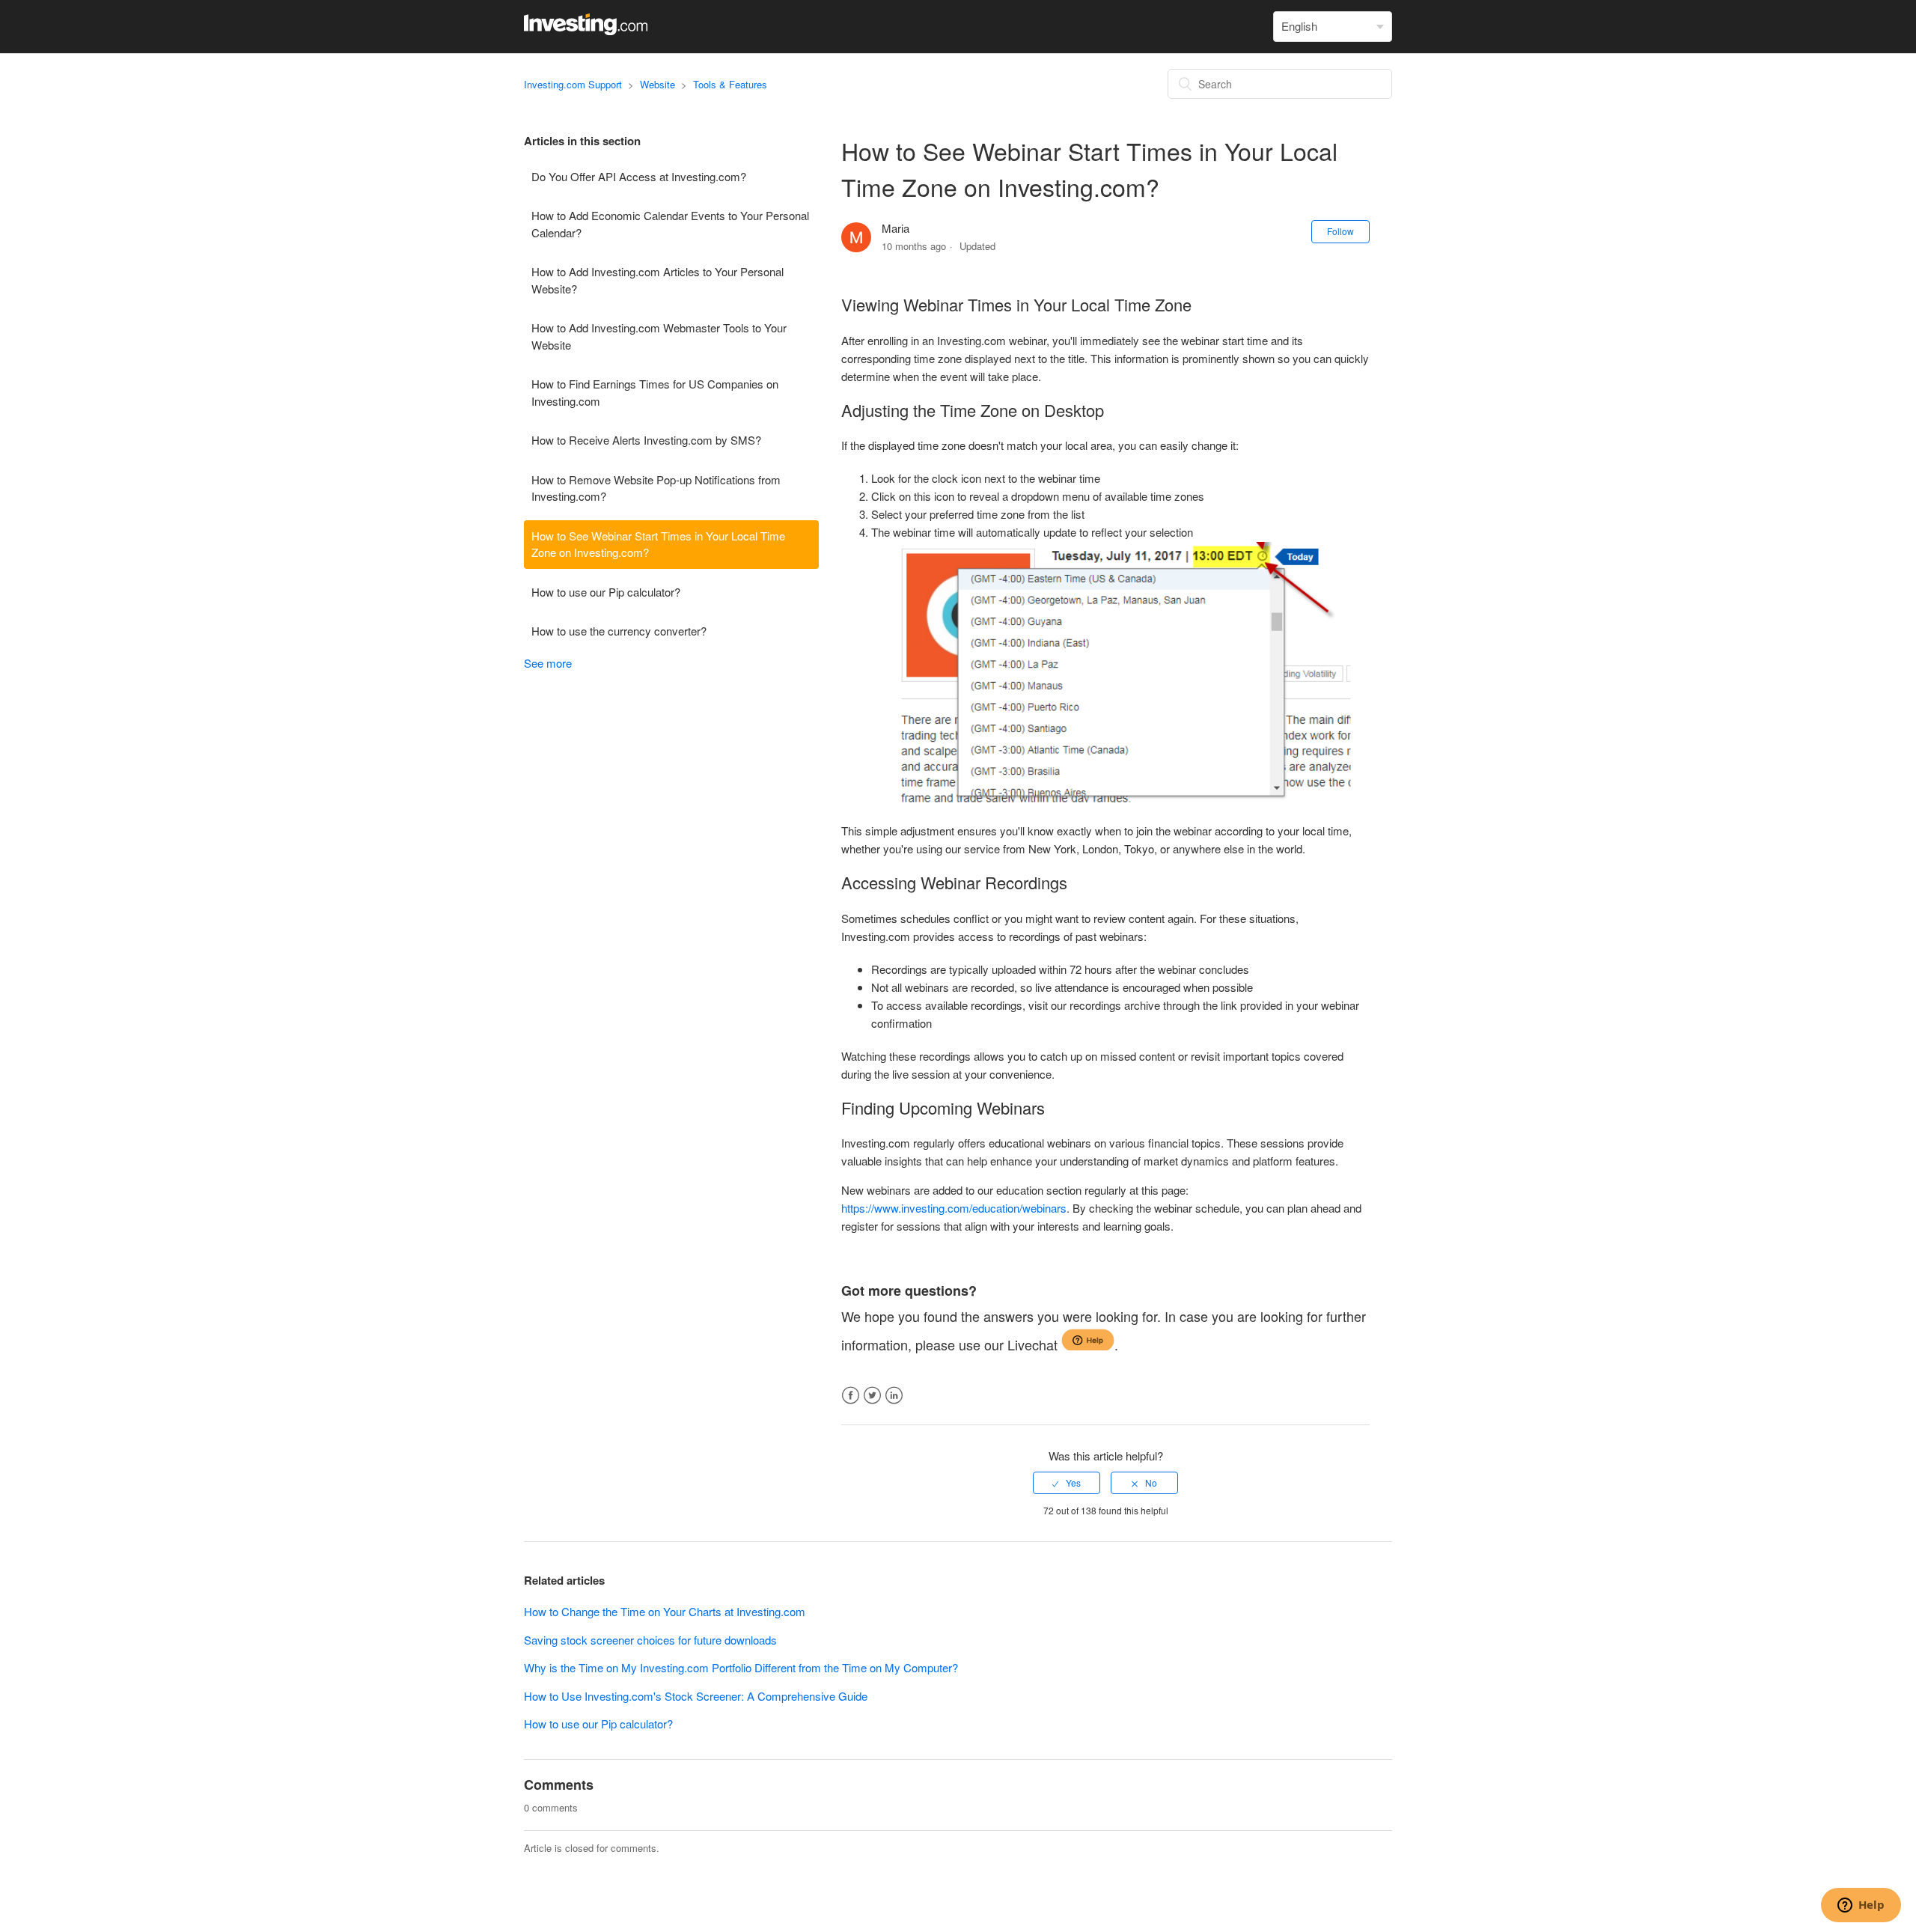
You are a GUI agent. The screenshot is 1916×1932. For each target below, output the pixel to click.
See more (548, 663)
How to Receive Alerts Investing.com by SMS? (646, 440)
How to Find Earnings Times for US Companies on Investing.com (655, 392)
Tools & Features (730, 84)
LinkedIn (894, 1396)
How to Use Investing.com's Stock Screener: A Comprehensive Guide (696, 1696)
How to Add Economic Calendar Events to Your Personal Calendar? (670, 224)
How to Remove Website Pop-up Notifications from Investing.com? (656, 488)
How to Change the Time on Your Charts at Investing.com (665, 1611)
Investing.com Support (573, 84)
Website (658, 84)
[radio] (1067, 1483)
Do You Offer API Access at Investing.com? (639, 176)
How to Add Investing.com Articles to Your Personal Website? (658, 280)
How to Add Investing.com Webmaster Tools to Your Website (659, 336)
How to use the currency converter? (619, 631)
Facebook (851, 1396)
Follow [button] (1340, 231)
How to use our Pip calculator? (606, 592)
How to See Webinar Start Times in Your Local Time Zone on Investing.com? (658, 544)
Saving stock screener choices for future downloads (650, 1640)
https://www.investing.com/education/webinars (954, 1208)
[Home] (586, 30)
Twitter (872, 1396)
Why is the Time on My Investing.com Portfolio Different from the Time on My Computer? (741, 1667)
